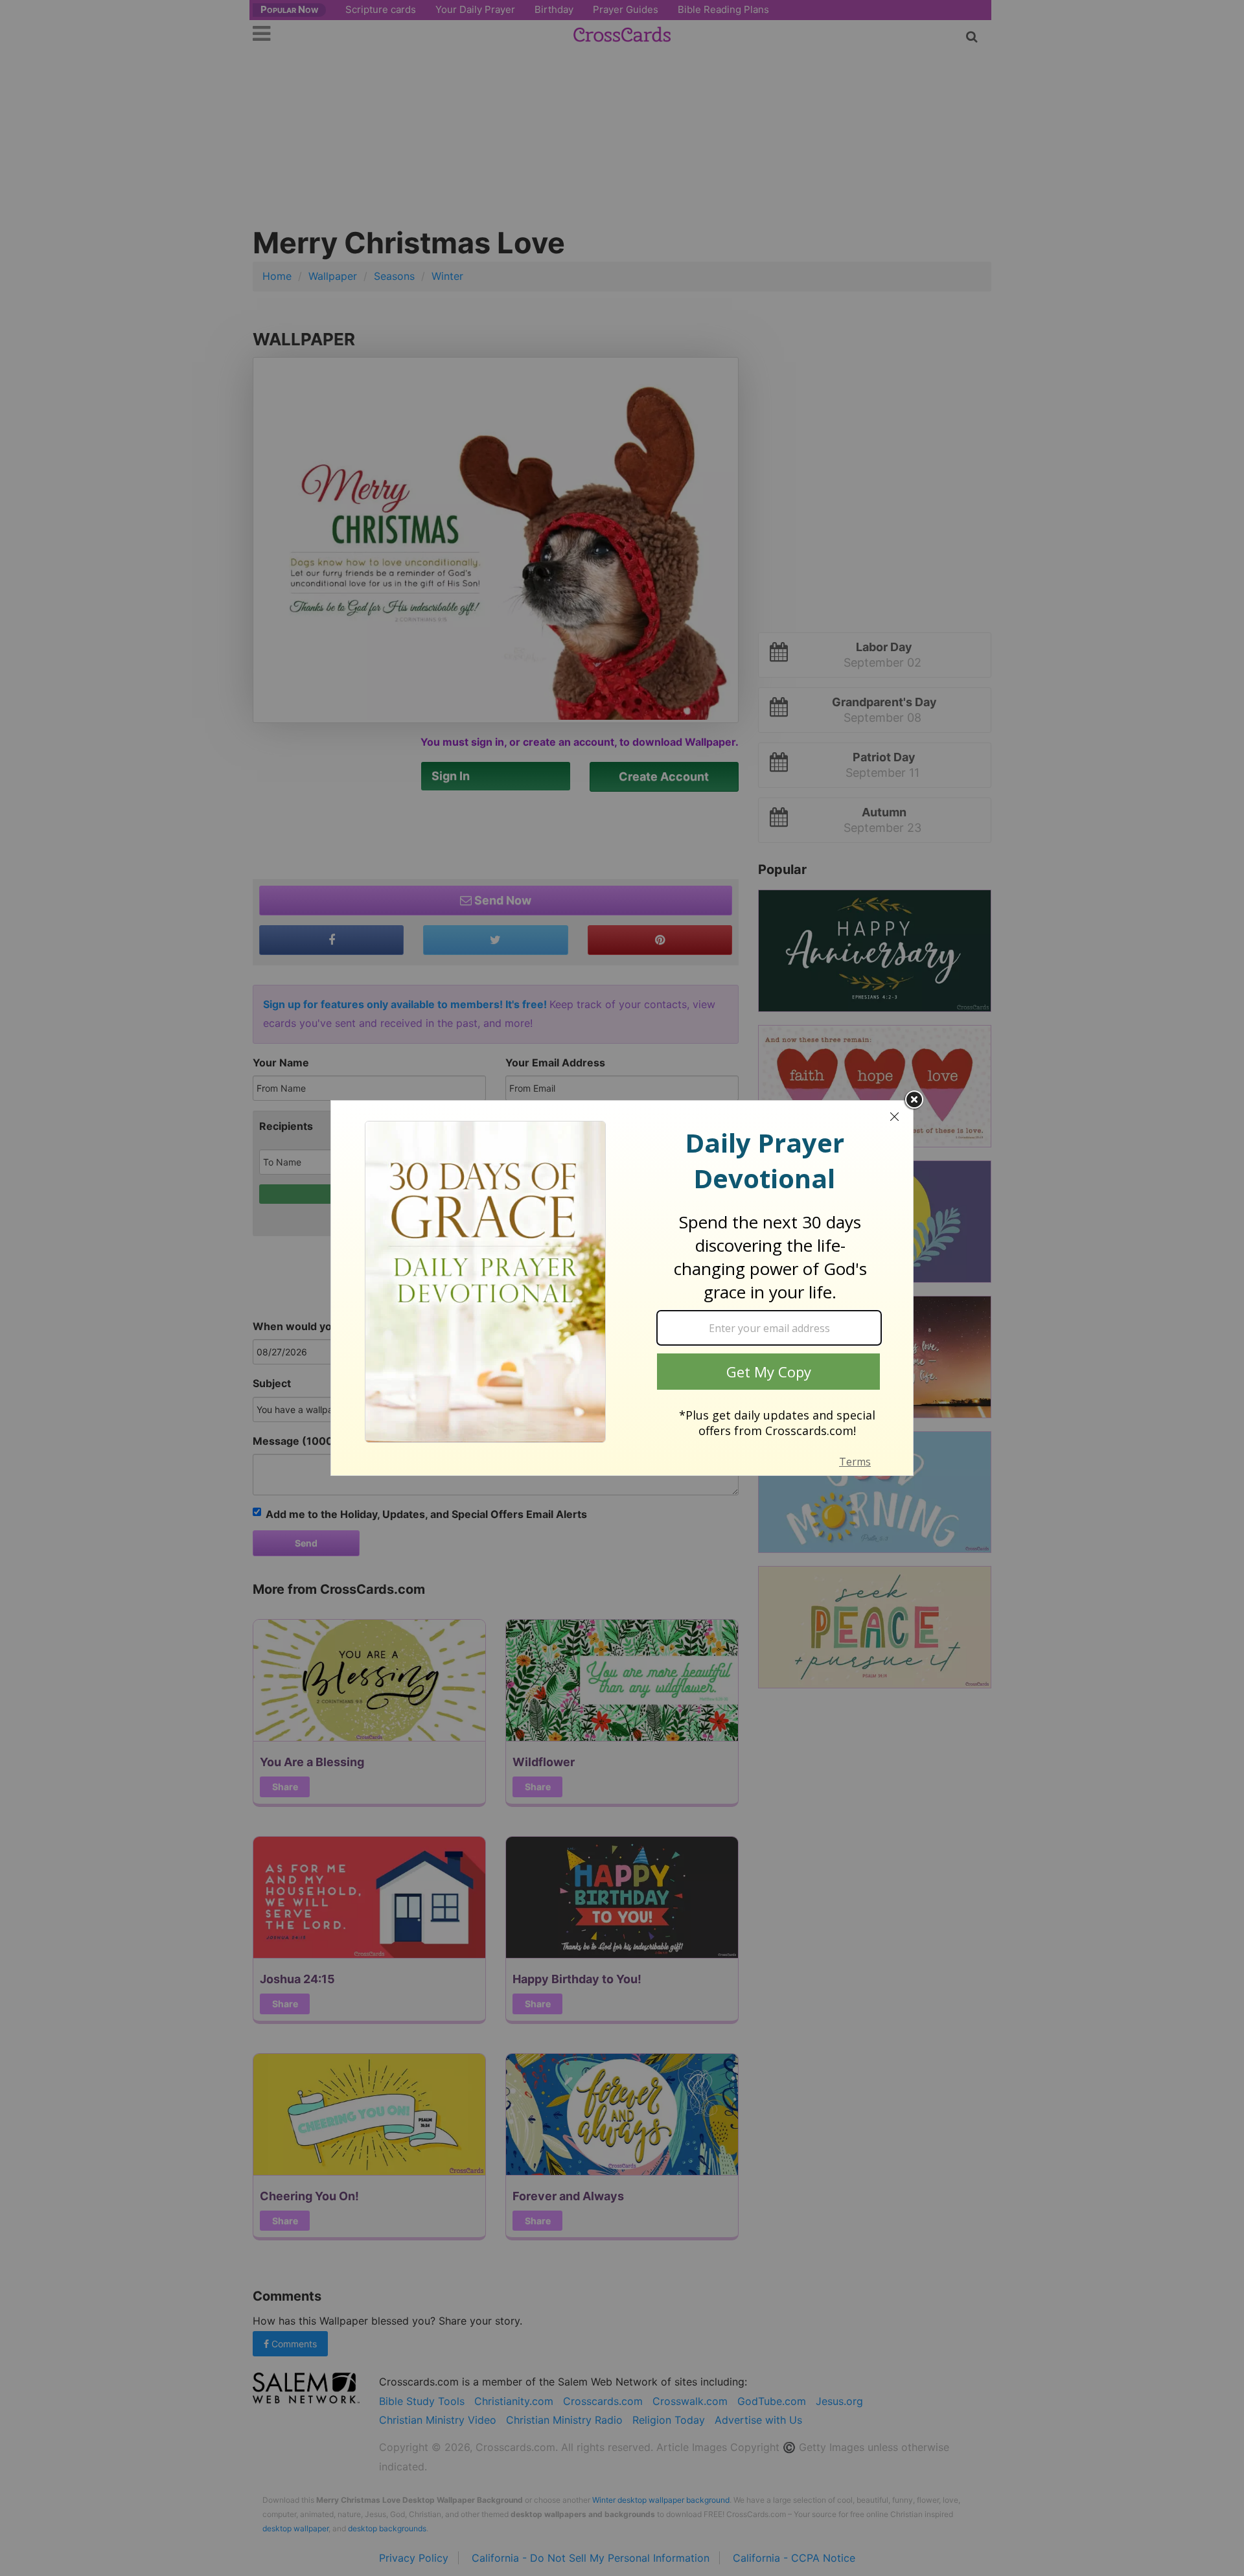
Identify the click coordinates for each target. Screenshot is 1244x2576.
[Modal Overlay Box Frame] (622, 1288)
